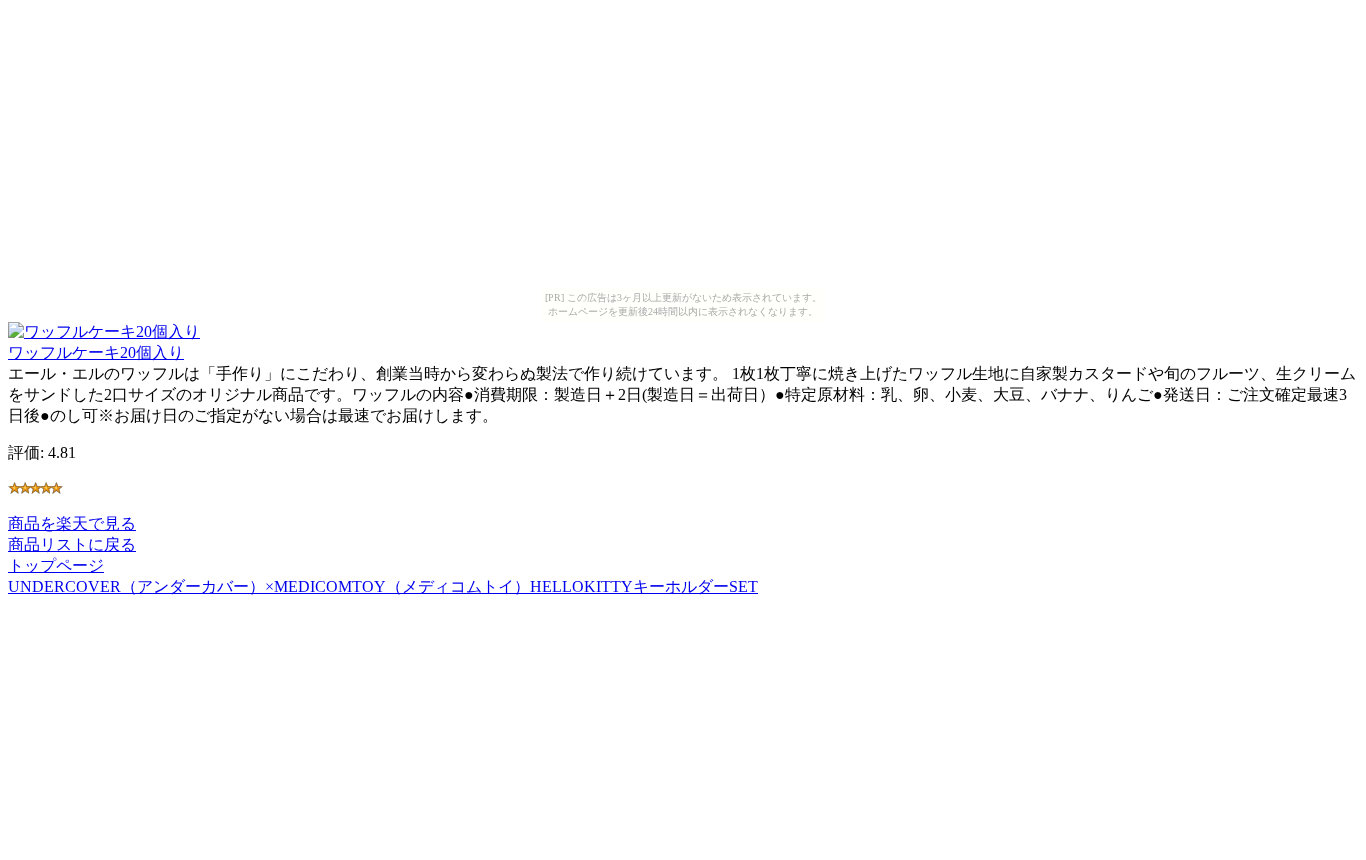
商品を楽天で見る (72, 523)
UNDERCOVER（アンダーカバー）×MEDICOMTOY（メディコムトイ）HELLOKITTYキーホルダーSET (383, 586)
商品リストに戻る (72, 544)
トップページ (56, 565)
